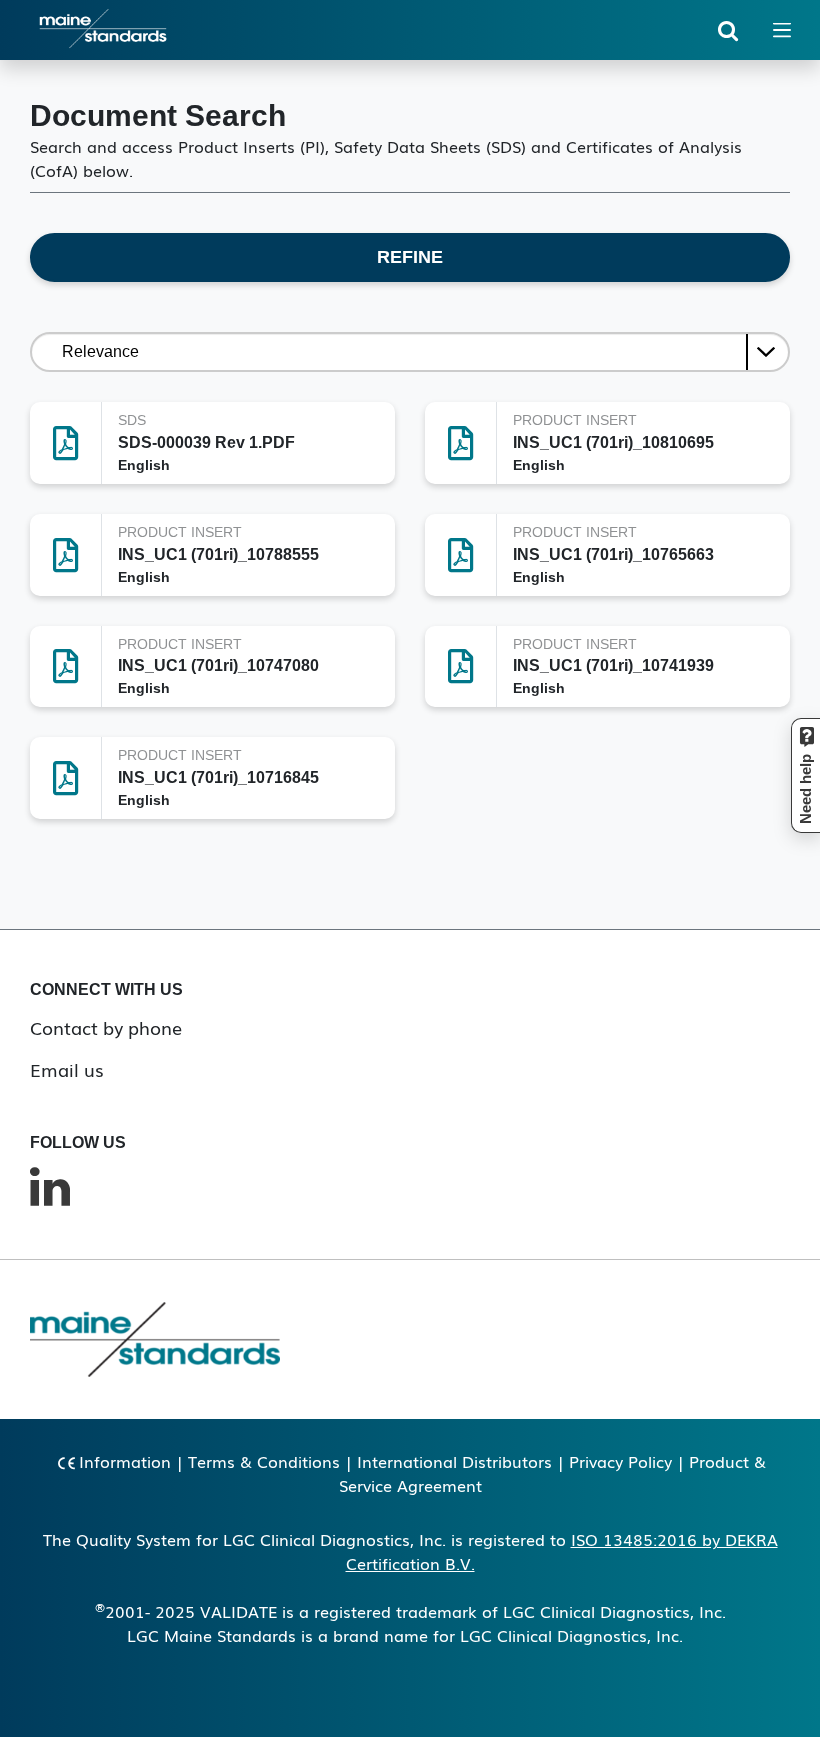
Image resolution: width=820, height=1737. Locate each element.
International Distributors (454, 1461)
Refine (410, 257)
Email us (67, 1069)
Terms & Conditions (264, 1461)
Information (125, 1461)
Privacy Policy (620, 1461)
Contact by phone (106, 1027)
